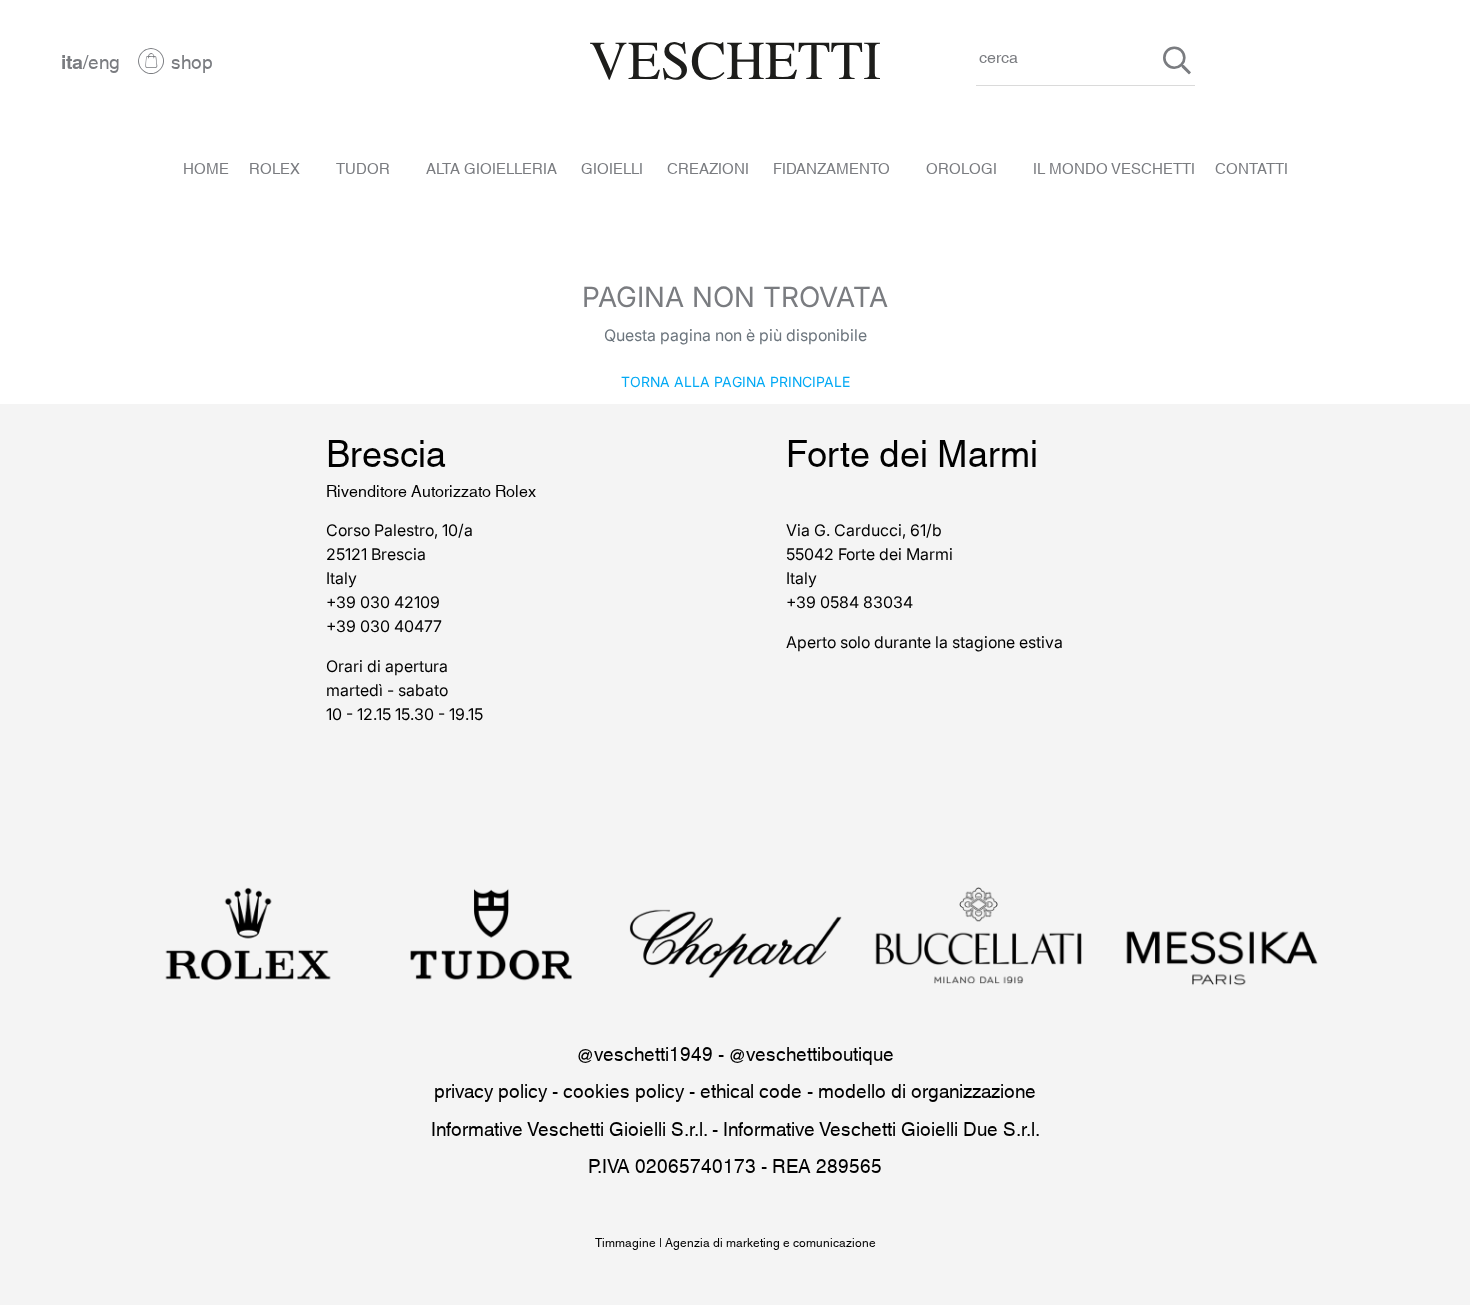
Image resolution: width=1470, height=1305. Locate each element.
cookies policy (623, 1089)
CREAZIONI (708, 167)
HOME (206, 167)
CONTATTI (1251, 167)
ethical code (751, 1089)
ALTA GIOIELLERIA (491, 167)
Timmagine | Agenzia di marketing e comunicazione (735, 1241)
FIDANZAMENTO (831, 167)
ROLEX (274, 167)
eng (104, 60)
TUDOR (363, 167)
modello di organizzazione (927, 1089)
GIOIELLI (612, 167)
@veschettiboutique (811, 1052)
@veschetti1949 (645, 1052)
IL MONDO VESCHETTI (1114, 167)
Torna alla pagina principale (735, 380)
